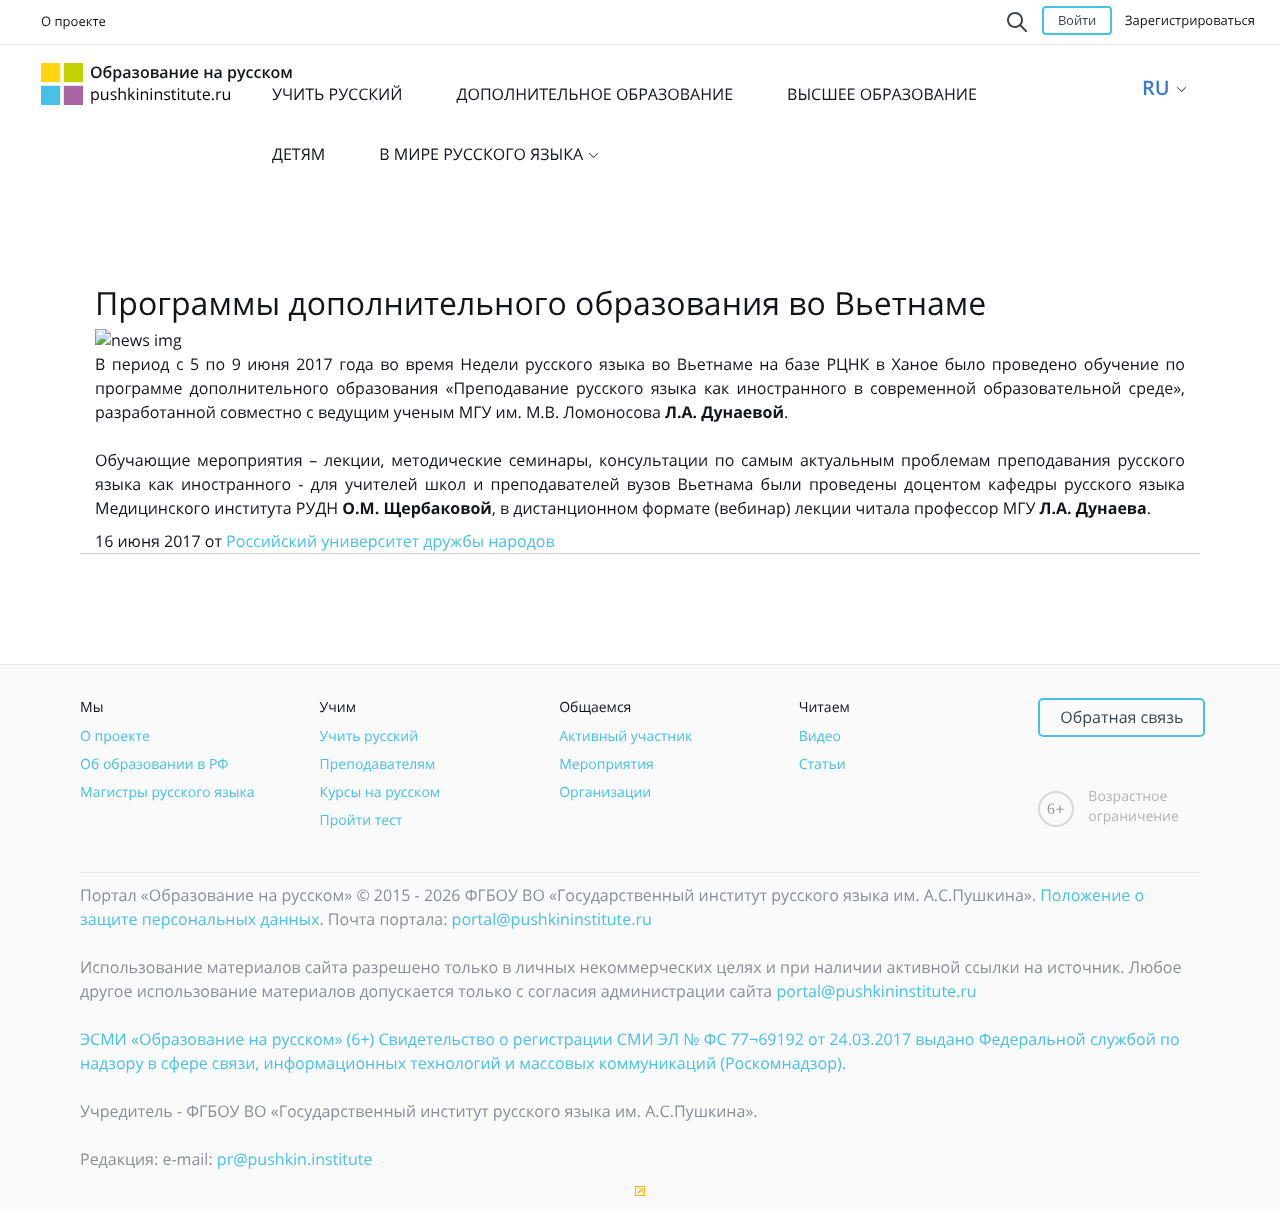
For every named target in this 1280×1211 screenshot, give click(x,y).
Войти (1077, 20)
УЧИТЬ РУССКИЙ (337, 94)
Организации (605, 792)
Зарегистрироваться (1190, 20)
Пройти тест (361, 820)
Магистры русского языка (167, 792)
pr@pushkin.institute (295, 1159)
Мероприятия (606, 764)
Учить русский (369, 736)
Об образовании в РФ (154, 764)
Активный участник (625, 736)
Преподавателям (378, 764)
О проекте (73, 21)
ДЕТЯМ (298, 154)
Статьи (822, 764)
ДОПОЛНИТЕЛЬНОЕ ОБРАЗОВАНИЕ (594, 94)
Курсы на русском (380, 792)
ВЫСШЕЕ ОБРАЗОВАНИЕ (882, 94)
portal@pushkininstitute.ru (552, 919)
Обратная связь (1121, 717)
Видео (820, 736)
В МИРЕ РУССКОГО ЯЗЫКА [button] (483, 154)
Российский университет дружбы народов (390, 541)
